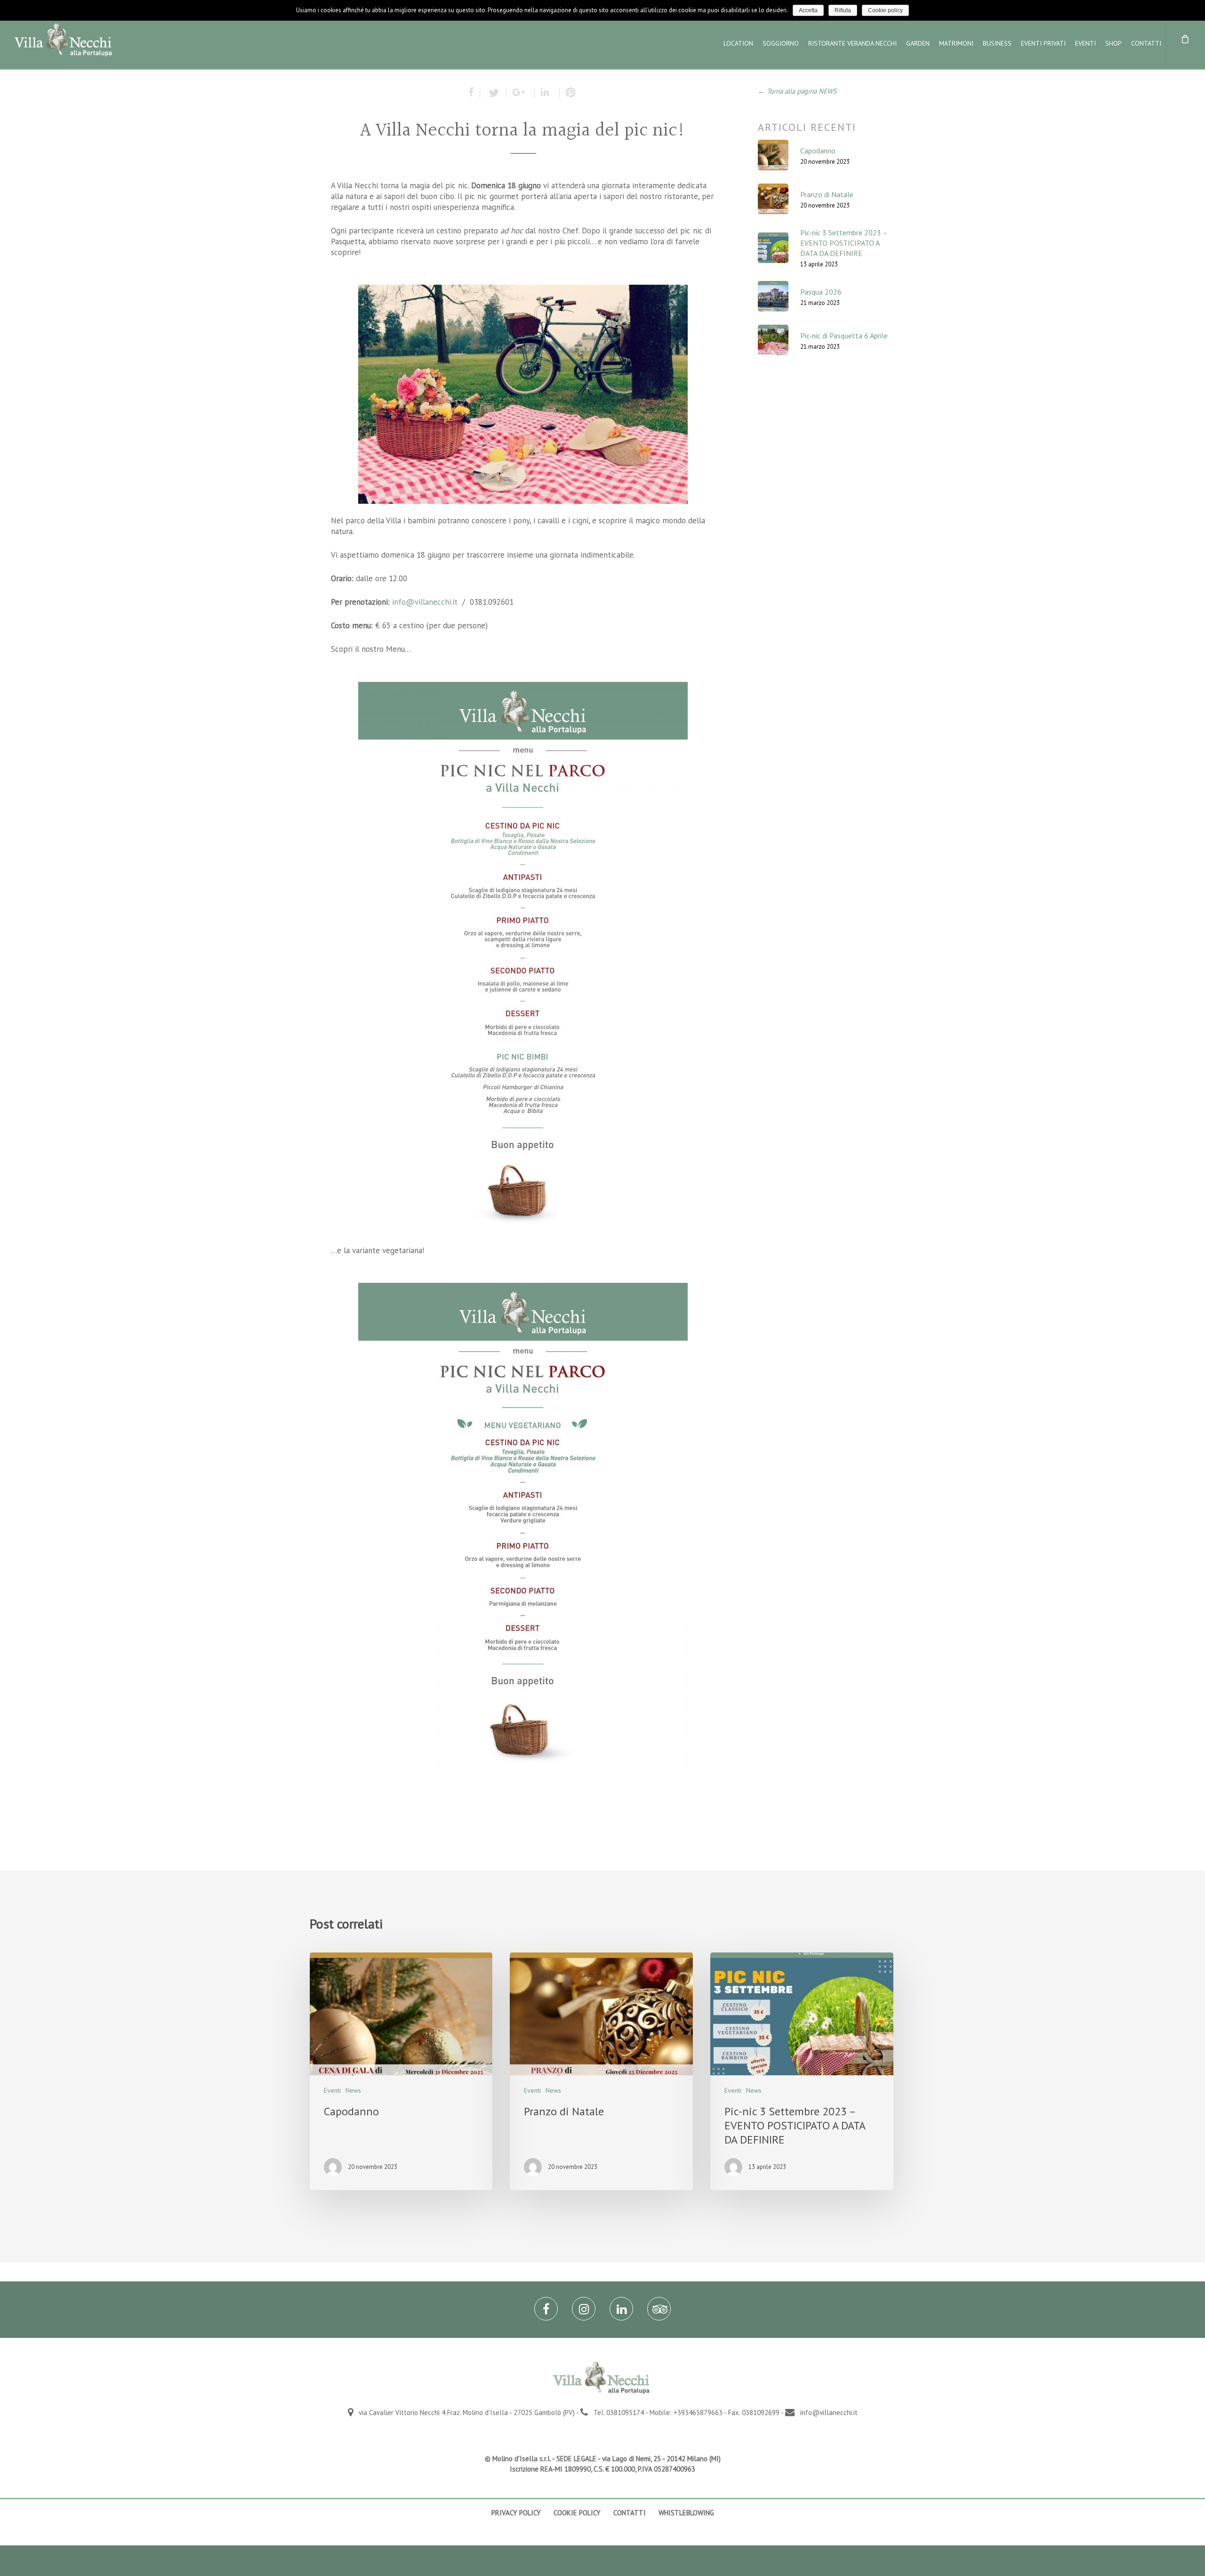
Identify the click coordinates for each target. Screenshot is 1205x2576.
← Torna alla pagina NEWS (797, 91)
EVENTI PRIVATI (1043, 43)
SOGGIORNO (781, 43)
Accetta (808, 10)
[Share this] (474, 93)
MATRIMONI (956, 43)
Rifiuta (843, 10)
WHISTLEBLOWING (686, 2513)
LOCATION (738, 43)
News (353, 2090)
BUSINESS (997, 43)
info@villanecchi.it (425, 602)
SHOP (1113, 43)
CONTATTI (1146, 43)
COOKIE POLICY (577, 2513)
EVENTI (1085, 43)
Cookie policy (885, 10)
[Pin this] (569, 93)
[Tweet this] (493, 93)
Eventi (332, 2090)
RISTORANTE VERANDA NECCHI (852, 43)
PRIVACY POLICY (516, 2513)
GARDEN (918, 43)
